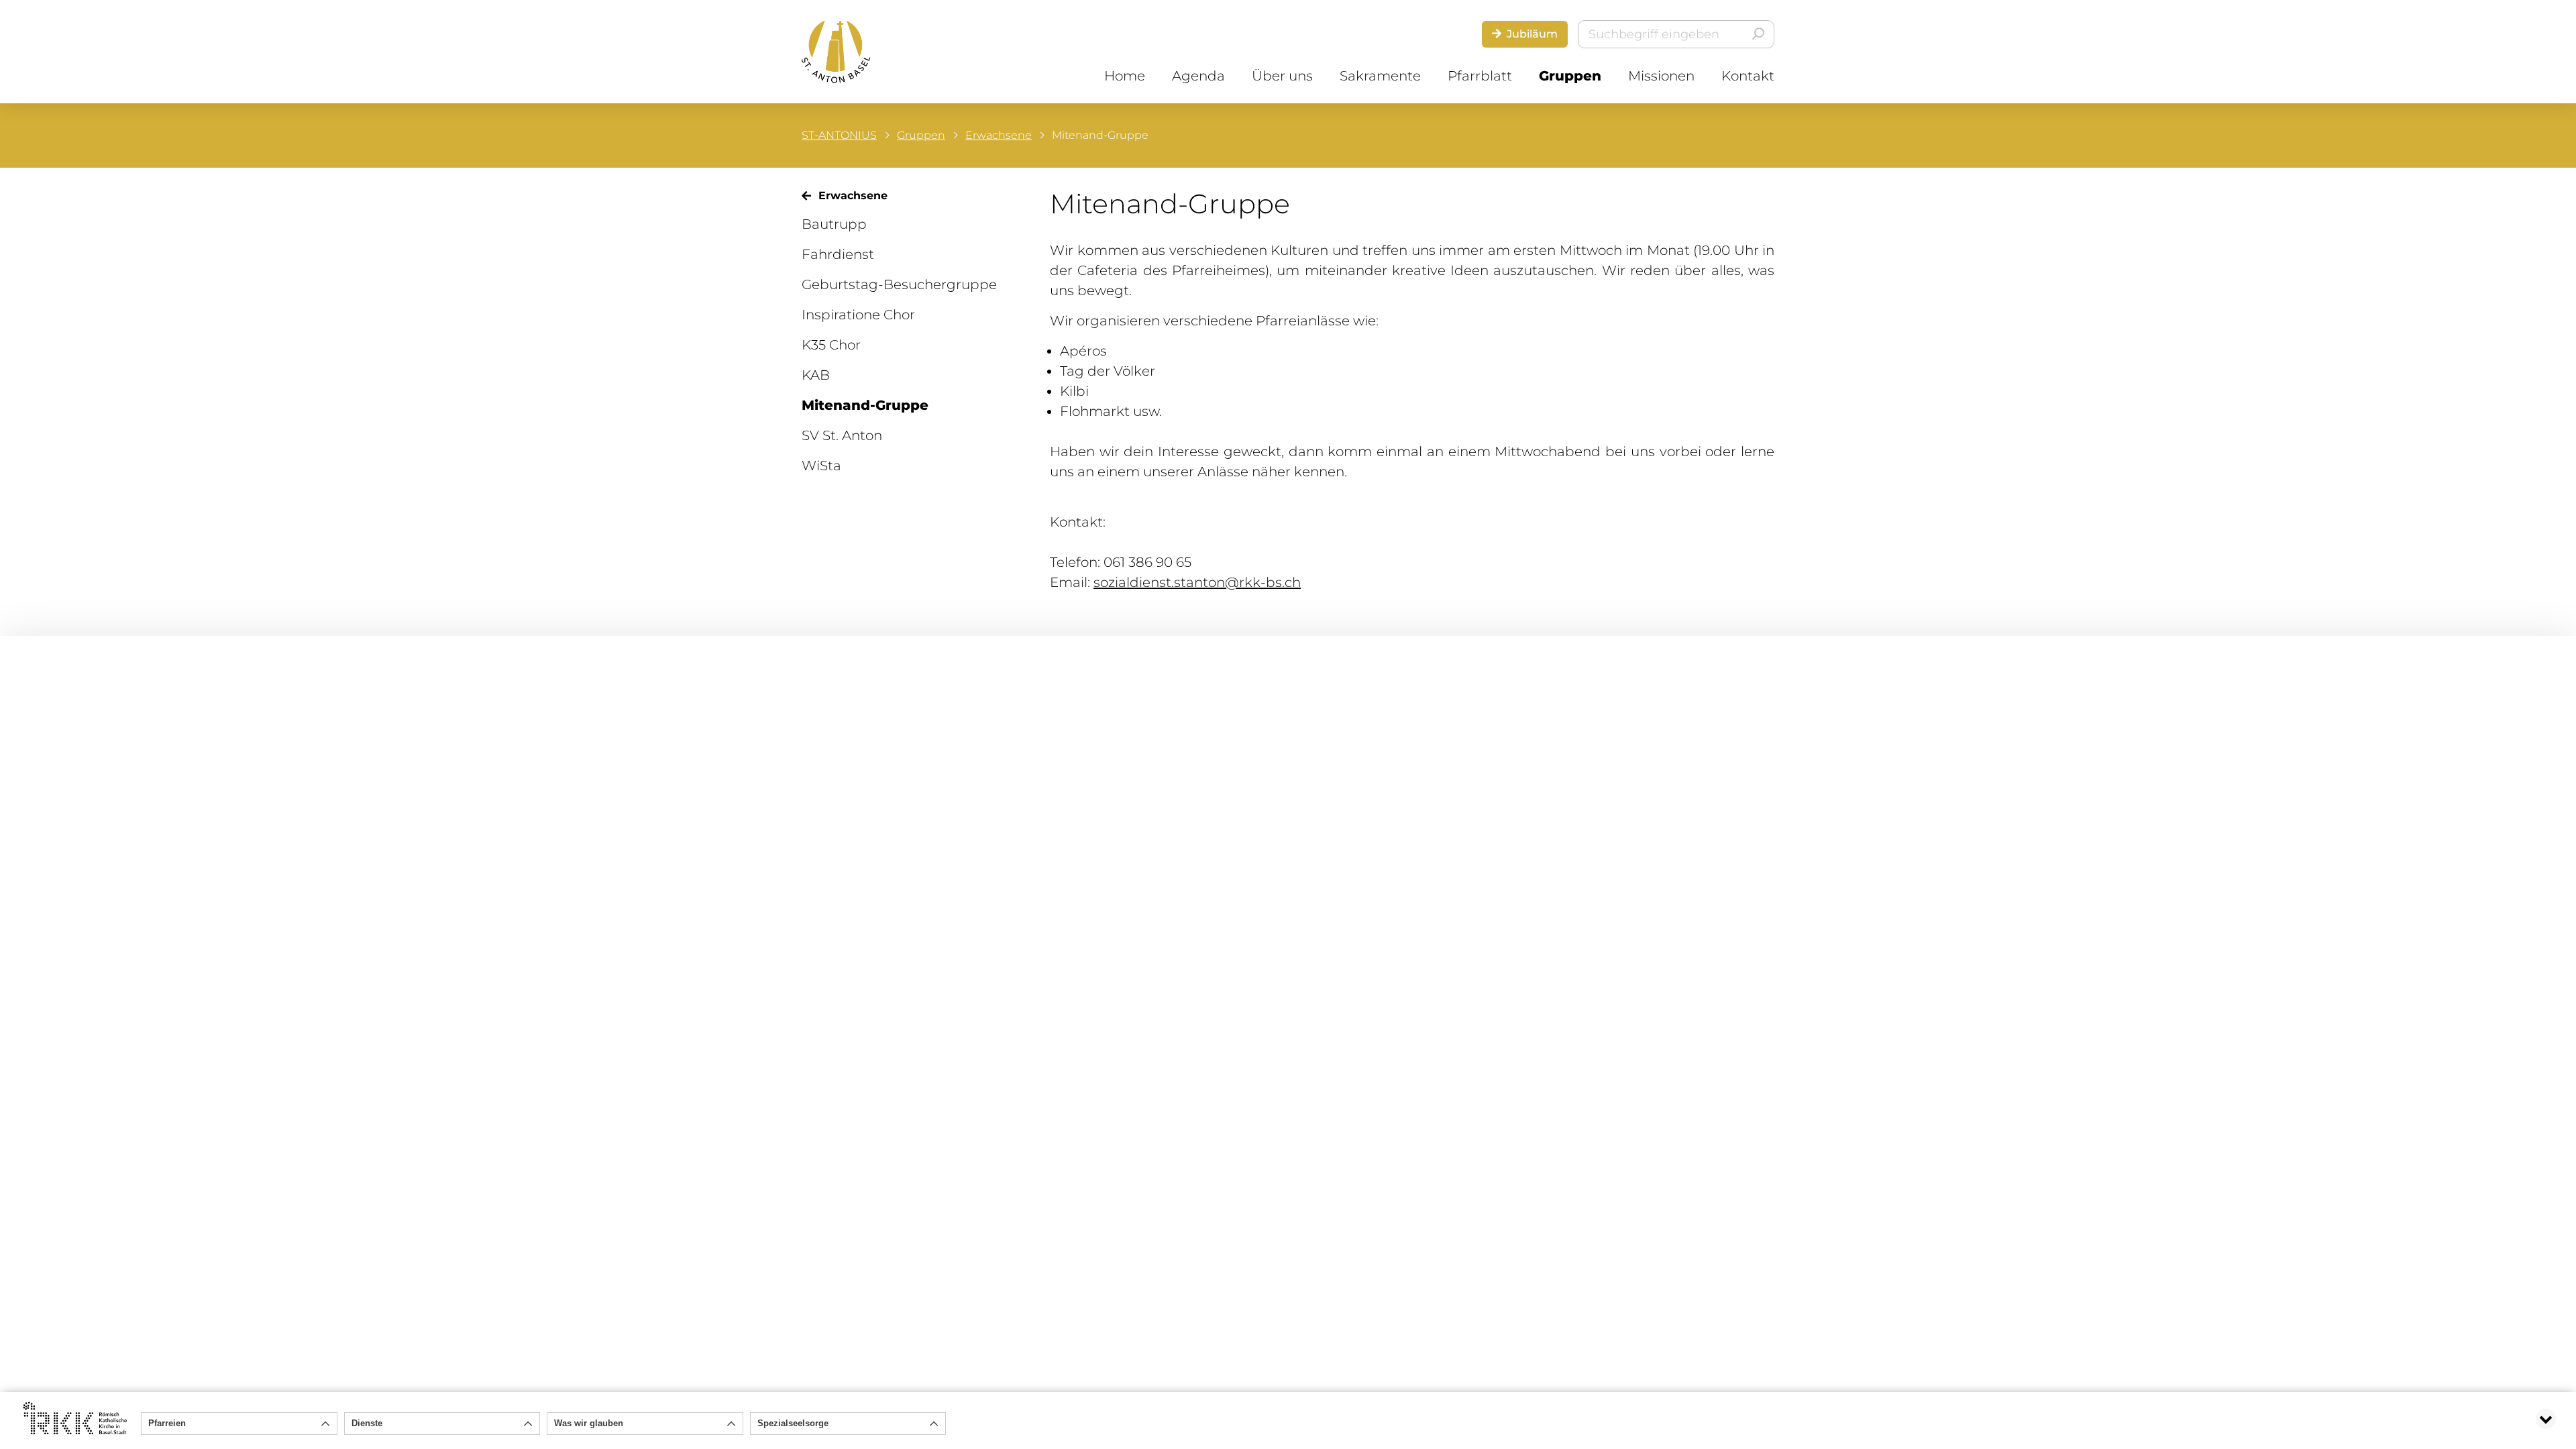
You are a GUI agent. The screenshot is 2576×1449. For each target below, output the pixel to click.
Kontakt (1748, 76)
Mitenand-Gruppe (865, 405)
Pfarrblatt (1480, 76)
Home (1125, 76)
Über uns (1282, 76)
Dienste (367, 1423)
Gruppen (1570, 76)
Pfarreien (167, 1423)
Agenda (1198, 76)
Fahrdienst (838, 254)
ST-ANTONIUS (839, 135)
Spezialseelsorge (793, 1423)
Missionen (1661, 76)
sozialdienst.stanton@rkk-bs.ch (1197, 582)
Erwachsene (999, 135)
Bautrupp (834, 224)
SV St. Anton (842, 435)
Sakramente (1380, 76)
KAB (816, 375)
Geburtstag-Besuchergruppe (899, 284)
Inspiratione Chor (858, 315)
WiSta (821, 466)
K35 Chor (831, 345)
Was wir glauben (589, 1423)
